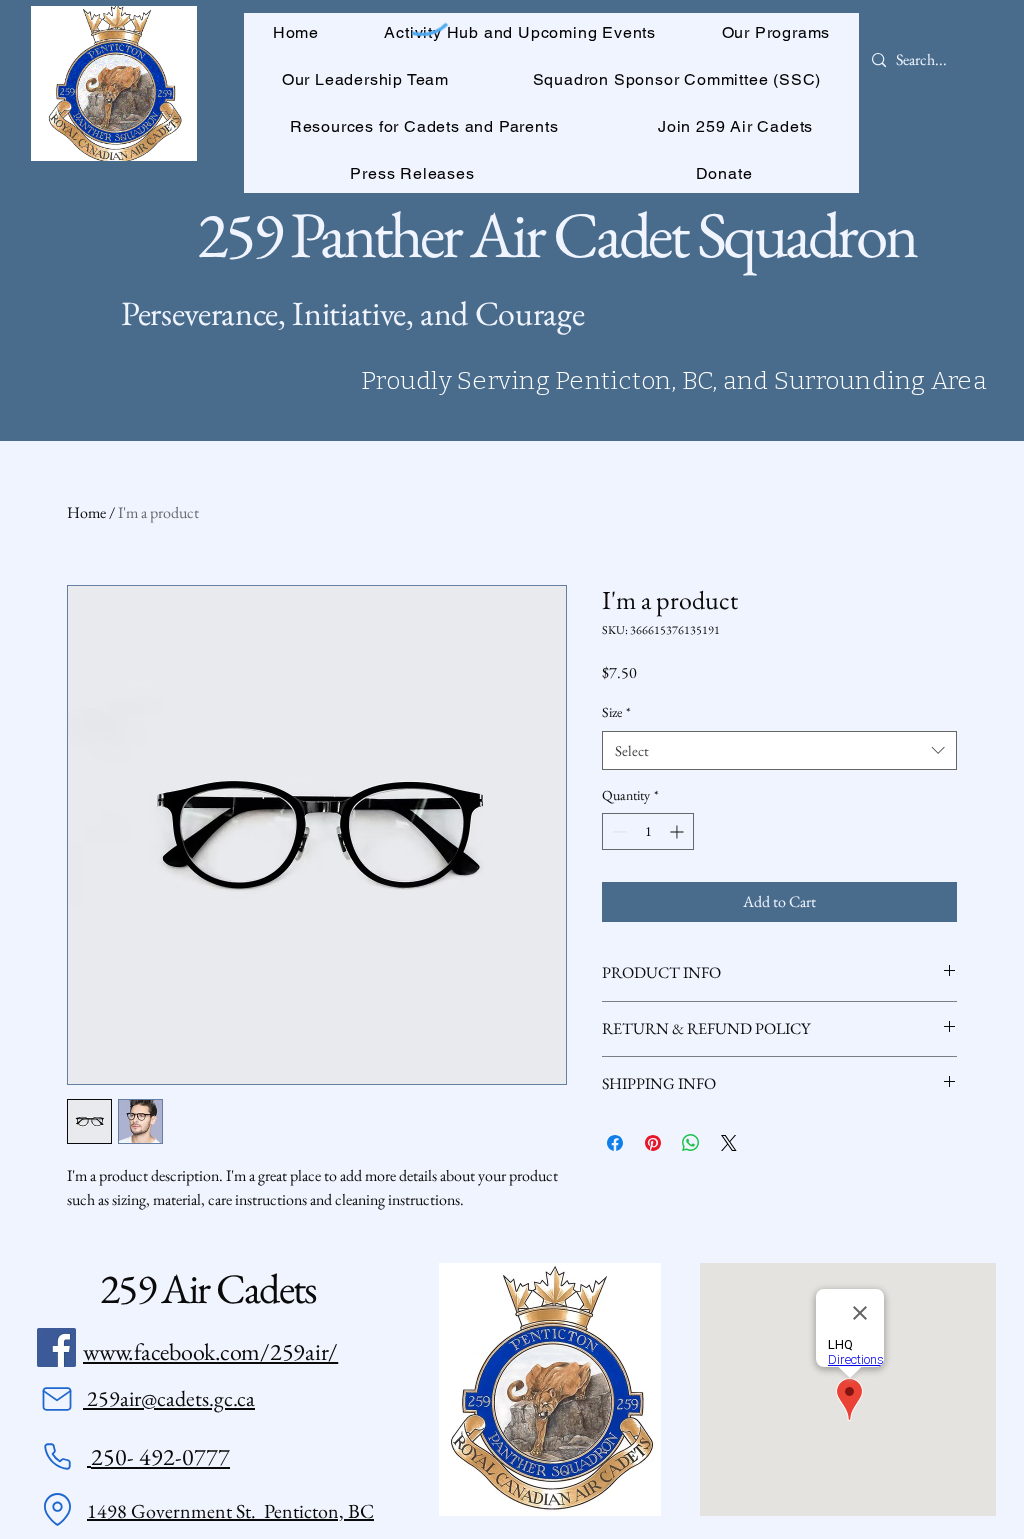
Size (616, 712)
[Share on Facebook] (615, 1143)
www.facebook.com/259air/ (210, 1351)
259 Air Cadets (208, 1288)
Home (86, 512)
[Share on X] (729, 1143)
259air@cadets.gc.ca (169, 1398)
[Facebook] (56, 1347)
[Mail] (57, 1399)
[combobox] (779, 750)
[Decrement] (617, 831)
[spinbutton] (648, 831)
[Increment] (678, 831)
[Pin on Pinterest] (653, 1143)
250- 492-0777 (160, 1456)
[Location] (57, 1510)
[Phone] (57, 1457)
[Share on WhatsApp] (691, 1143)
